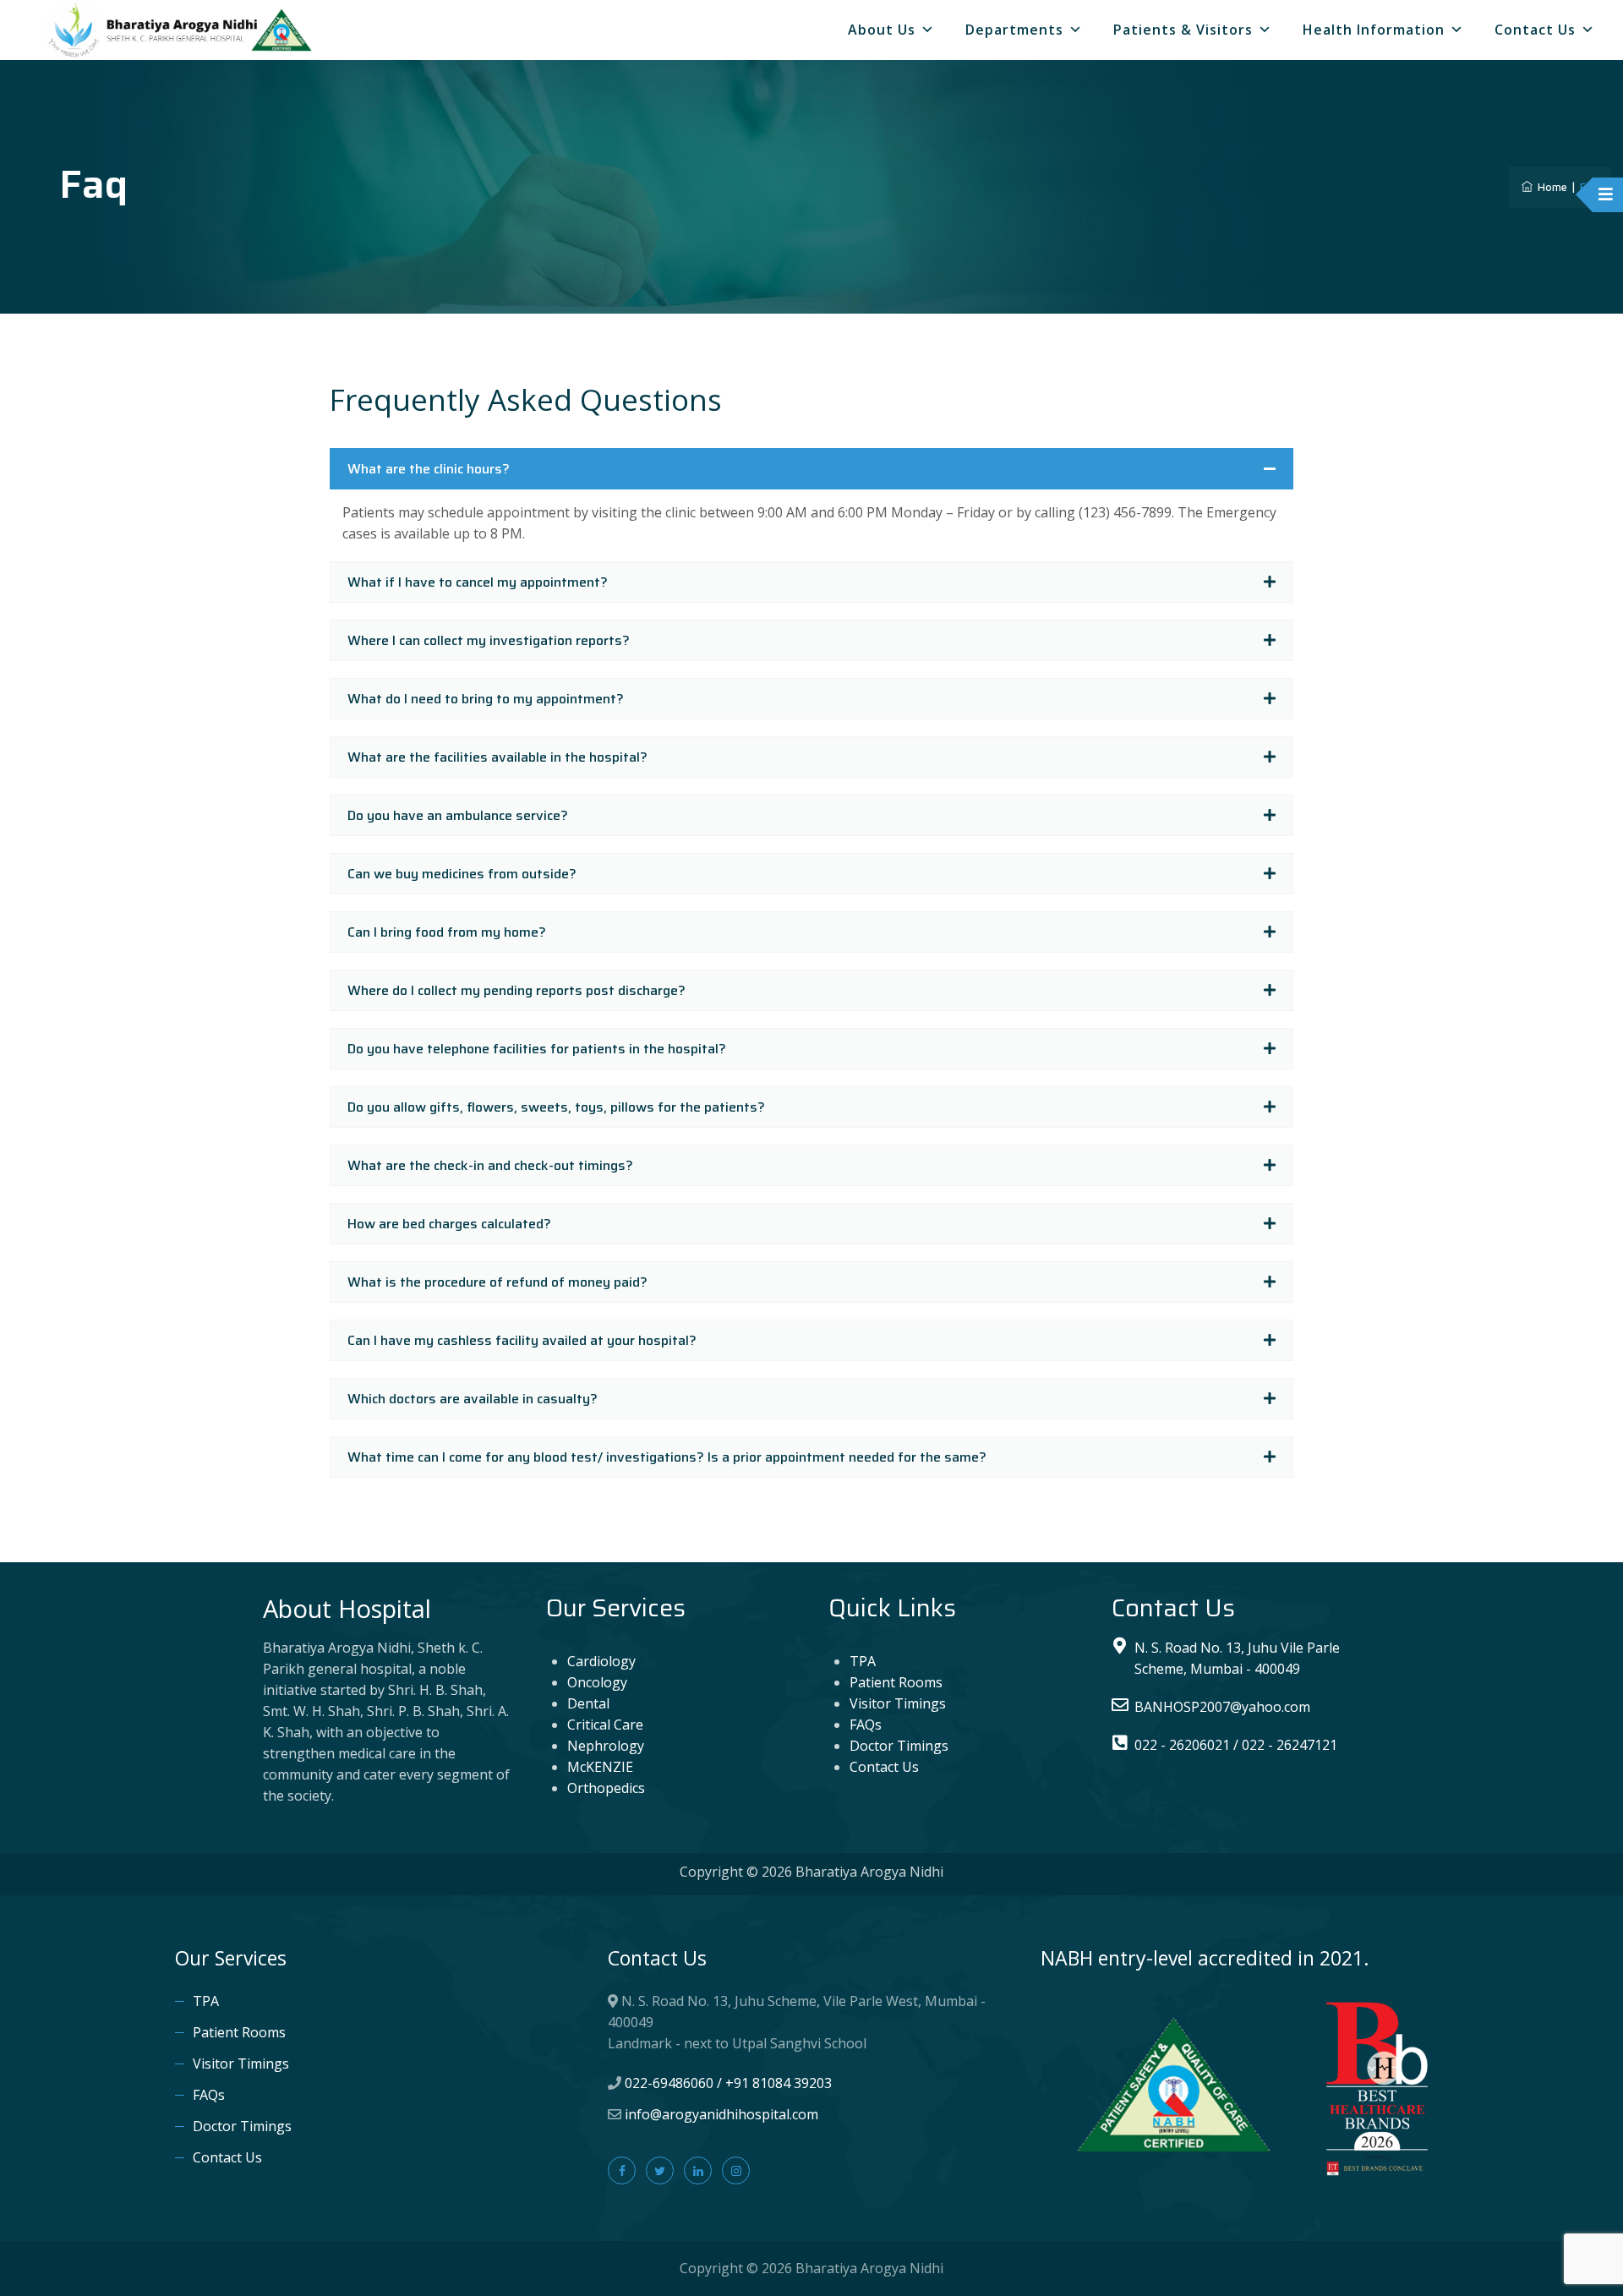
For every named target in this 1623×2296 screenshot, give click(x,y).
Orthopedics (606, 1788)
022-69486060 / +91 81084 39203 (728, 2083)
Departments (1014, 30)
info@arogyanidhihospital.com (721, 2114)
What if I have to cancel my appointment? (478, 582)
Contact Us (884, 1767)
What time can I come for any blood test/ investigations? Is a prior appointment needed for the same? (667, 1457)
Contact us (1535, 30)
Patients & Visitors (1183, 30)
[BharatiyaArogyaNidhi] (182, 30)
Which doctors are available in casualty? (473, 1399)
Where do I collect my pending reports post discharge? (516, 990)
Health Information (1374, 30)
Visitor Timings (898, 1703)
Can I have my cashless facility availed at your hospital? (522, 1340)
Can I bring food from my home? (447, 932)
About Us (882, 30)
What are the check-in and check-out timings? (490, 1165)
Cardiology (601, 1661)
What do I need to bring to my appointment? (486, 699)
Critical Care (605, 1725)
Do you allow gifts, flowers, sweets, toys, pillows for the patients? (556, 1107)
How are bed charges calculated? (449, 1224)
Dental (588, 1703)
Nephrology (606, 1746)
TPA (863, 1661)
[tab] (811, 469)
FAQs (866, 1725)
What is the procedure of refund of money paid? (497, 1282)
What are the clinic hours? (429, 469)
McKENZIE (600, 1767)
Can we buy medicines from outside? (462, 874)
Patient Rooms (896, 1682)
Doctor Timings (899, 1746)
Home (1550, 187)
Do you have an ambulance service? (458, 815)
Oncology (597, 1682)
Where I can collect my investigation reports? (489, 640)
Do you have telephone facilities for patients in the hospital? (537, 1049)
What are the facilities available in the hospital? (497, 757)
